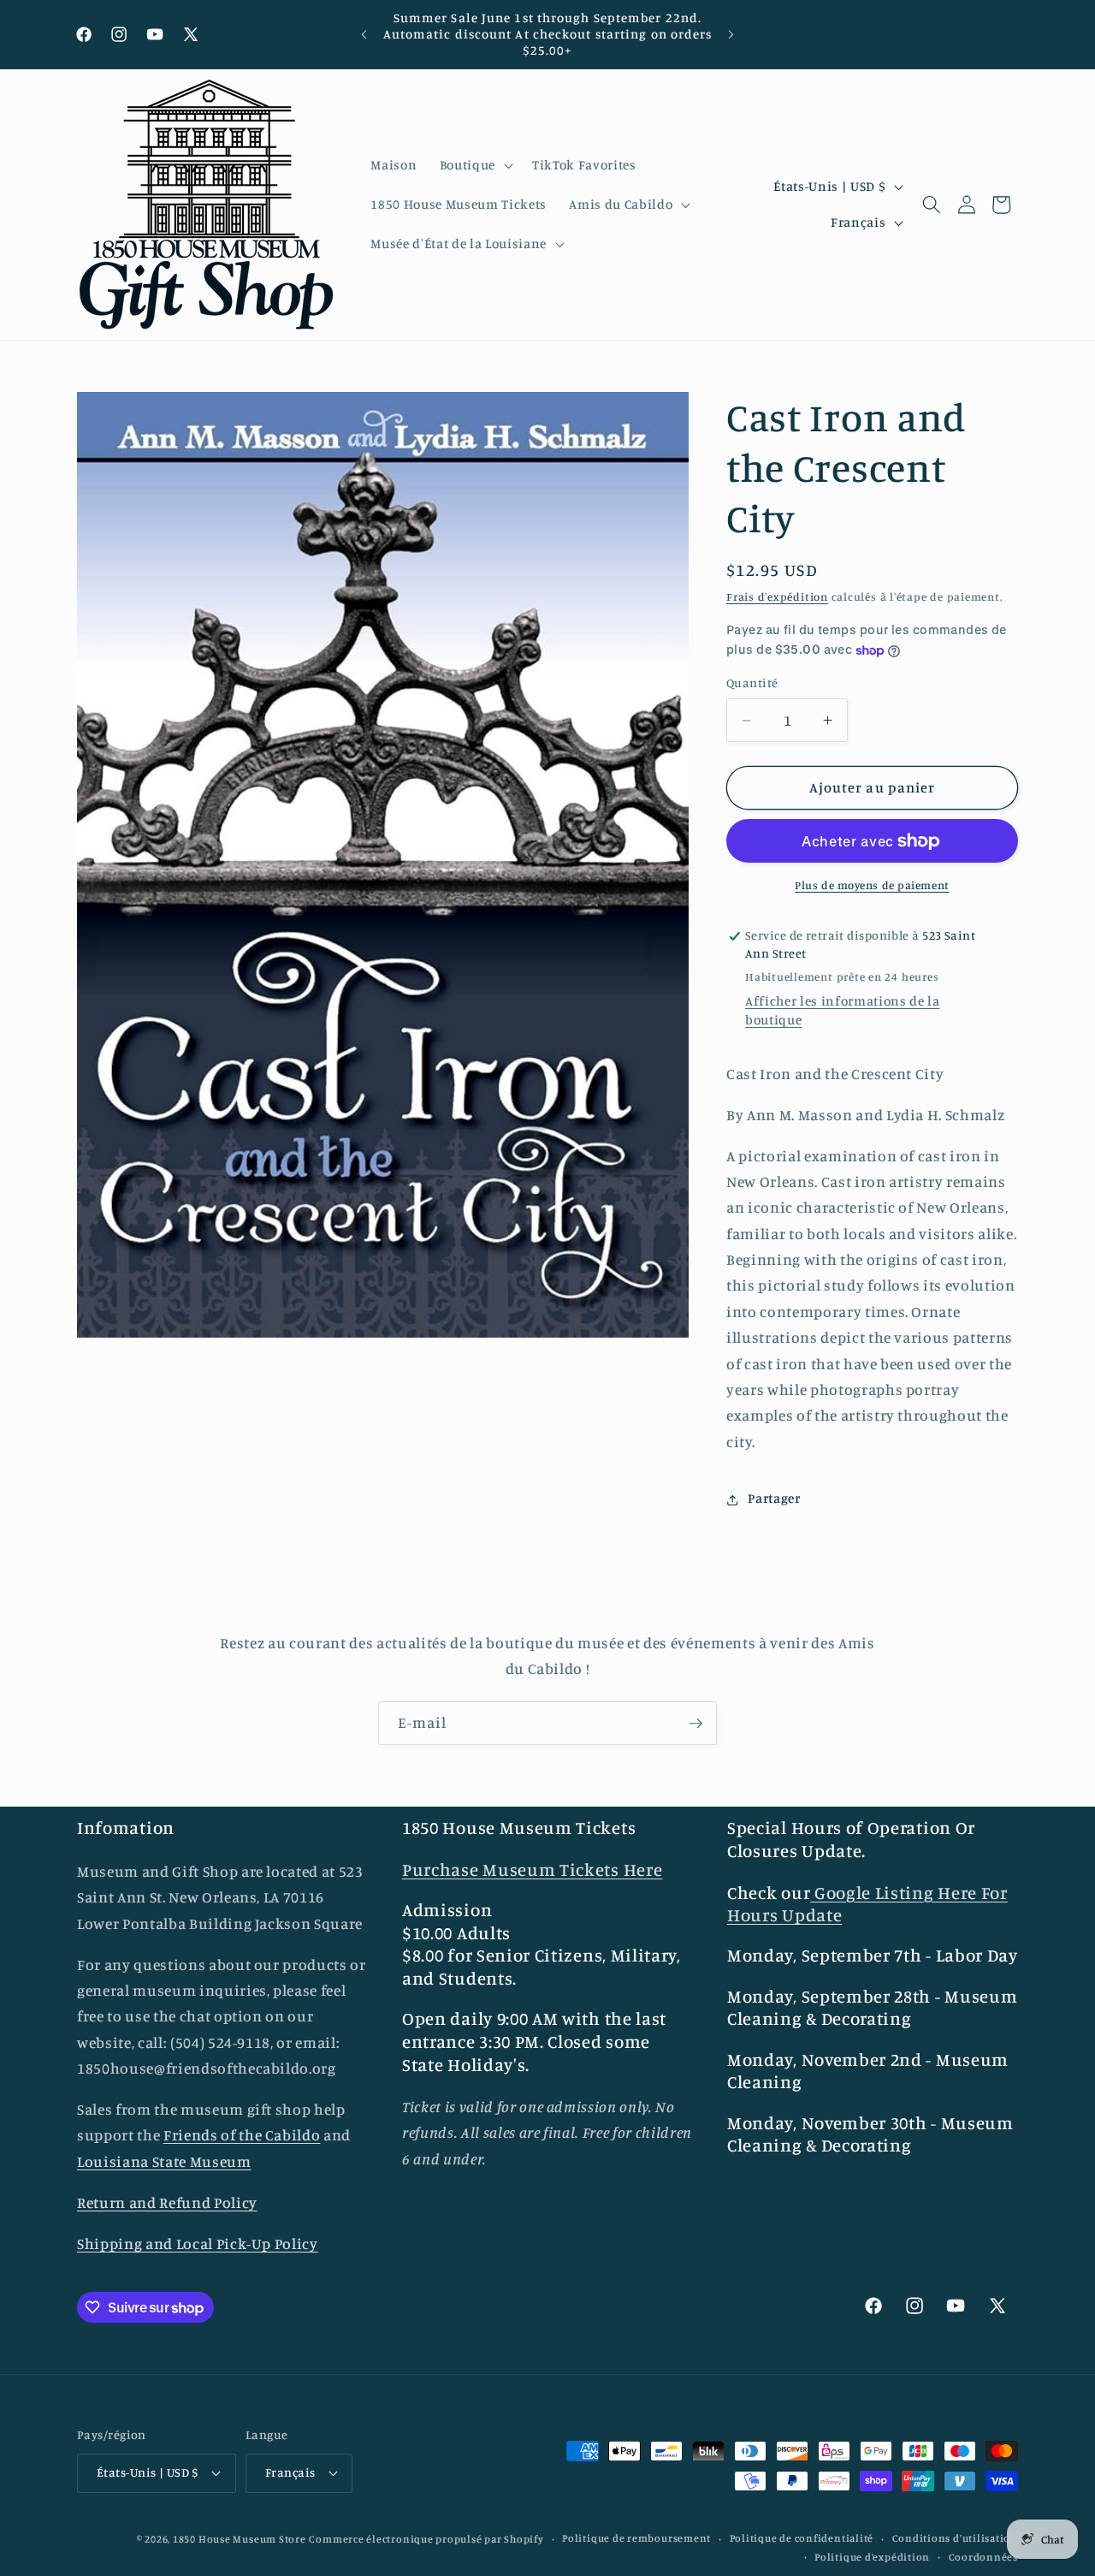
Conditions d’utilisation (955, 2538)
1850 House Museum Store (240, 2538)
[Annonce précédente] (364, 34)
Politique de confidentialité (802, 2538)
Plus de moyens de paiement (872, 886)
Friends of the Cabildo (242, 2136)
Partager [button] (774, 1499)
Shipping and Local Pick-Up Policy (198, 2244)
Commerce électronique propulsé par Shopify (426, 2538)
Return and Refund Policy (167, 2202)
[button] (475, 165)
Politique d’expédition (872, 2556)
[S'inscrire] (695, 1724)
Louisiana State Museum (164, 2161)
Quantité (752, 683)
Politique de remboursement (636, 2538)
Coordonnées (983, 2556)
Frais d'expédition (777, 597)
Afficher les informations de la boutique (842, 1011)
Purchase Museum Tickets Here (532, 1870)
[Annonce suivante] (731, 34)
